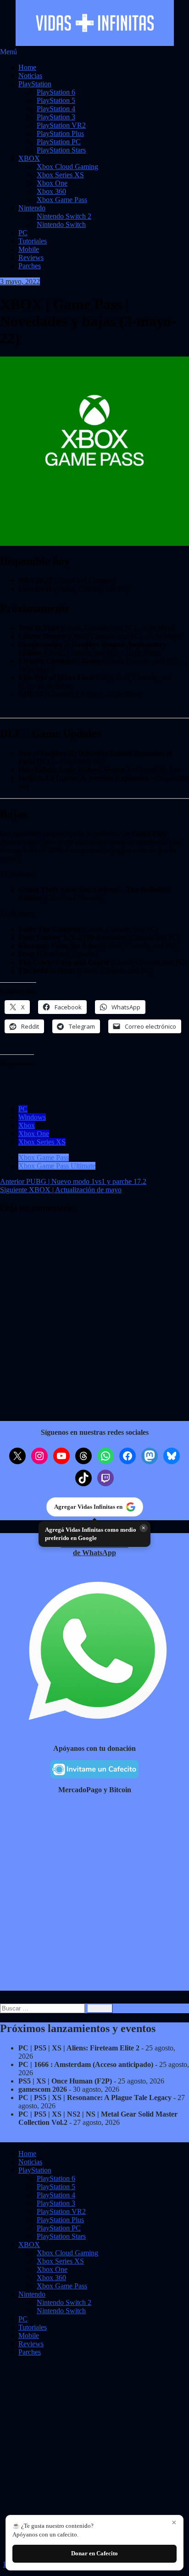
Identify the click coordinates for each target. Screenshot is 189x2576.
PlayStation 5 (56, 100)
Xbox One (52, 183)
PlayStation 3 (56, 117)
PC (23, 233)
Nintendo (32, 208)
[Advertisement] (94, 1896)
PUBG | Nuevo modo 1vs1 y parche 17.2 (73, 1181)
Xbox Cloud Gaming (67, 167)
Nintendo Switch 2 (64, 216)
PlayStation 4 (56, 109)
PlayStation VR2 (61, 125)
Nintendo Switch (61, 224)
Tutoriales (33, 241)
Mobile (29, 249)
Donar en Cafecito (94, 2553)
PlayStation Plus (60, 133)
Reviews (31, 258)
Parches (30, 266)
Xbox (27, 1125)
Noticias (30, 76)
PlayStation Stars (61, 150)
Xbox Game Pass (62, 200)
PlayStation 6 (56, 92)
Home (27, 67)
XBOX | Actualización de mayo (61, 1190)
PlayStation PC (59, 142)
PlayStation (35, 84)
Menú (8, 52)
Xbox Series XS (60, 175)
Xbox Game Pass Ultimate (57, 1166)
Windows (32, 1117)
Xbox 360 (51, 191)
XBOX (29, 158)
